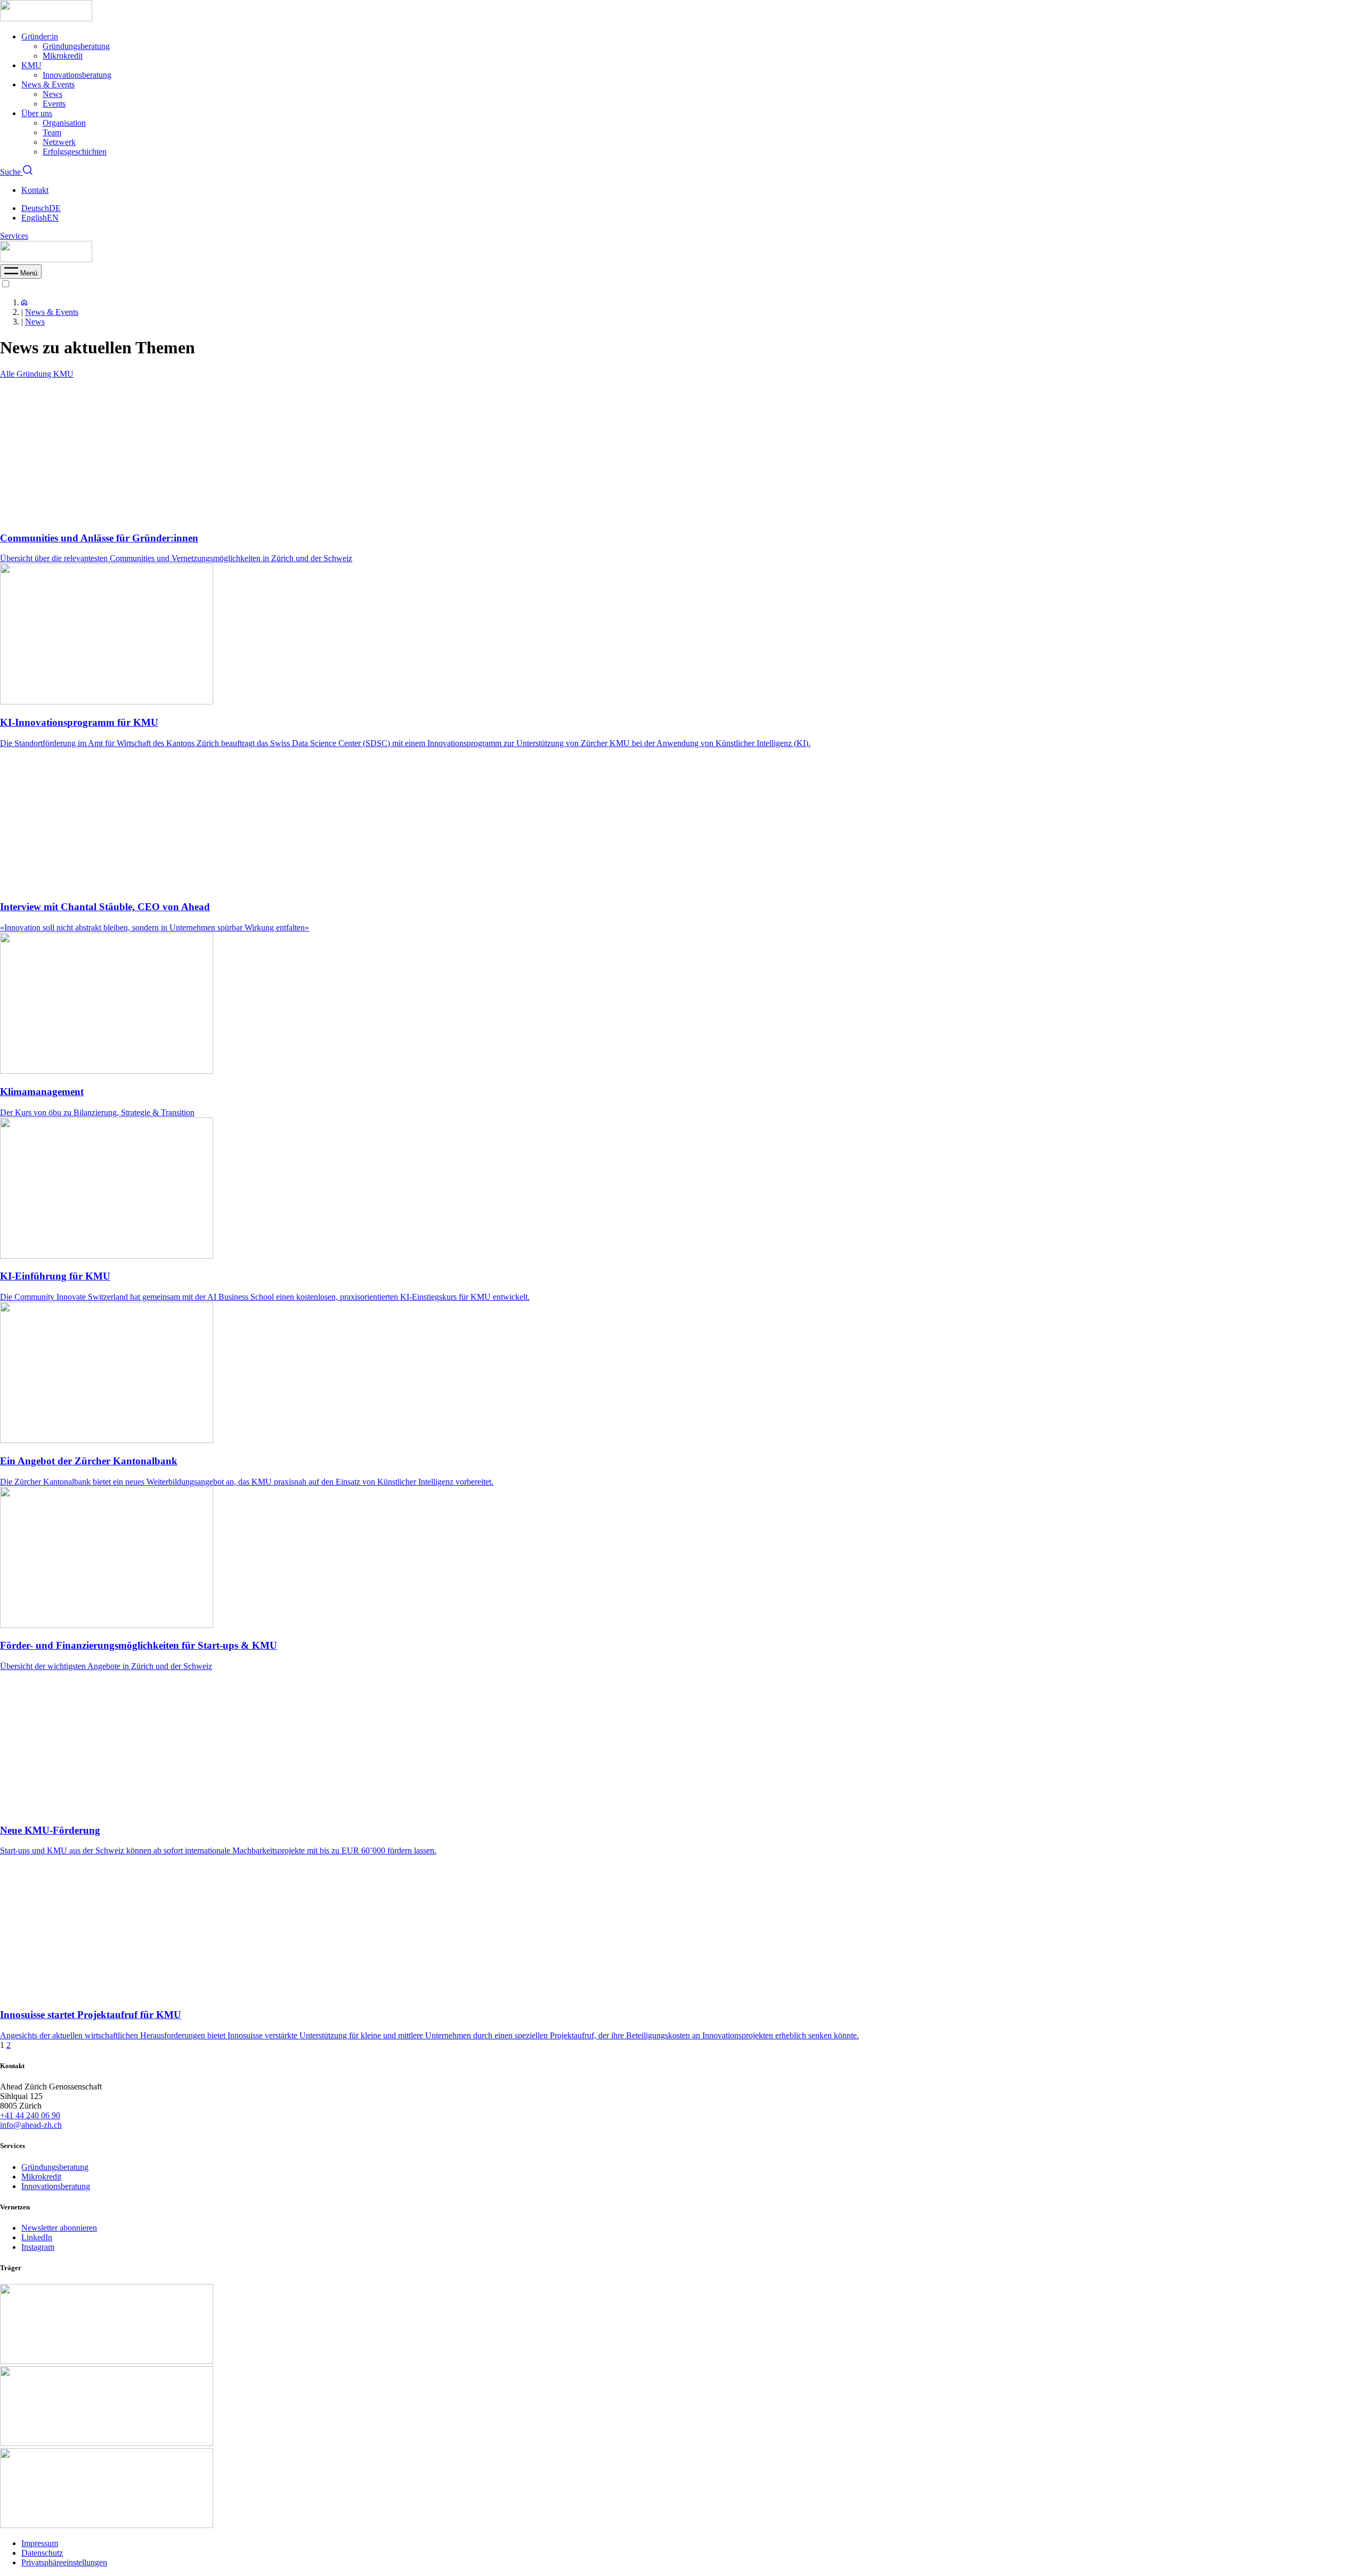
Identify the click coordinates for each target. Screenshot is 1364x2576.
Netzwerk (59, 142)
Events (54, 104)
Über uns (37, 113)
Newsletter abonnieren (59, 2228)
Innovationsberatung (77, 75)
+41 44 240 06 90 (30, 2115)
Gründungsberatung (76, 46)
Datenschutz (42, 2553)
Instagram (38, 2247)
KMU (31, 65)
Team (52, 132)
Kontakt (35, 190)
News (52, 94)
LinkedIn (37, 2237)
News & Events (48, 84)
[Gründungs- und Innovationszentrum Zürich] (24, 302)
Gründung (35, 374)
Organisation (64, 123)
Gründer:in (40, 37)
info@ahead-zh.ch (31, 2125)
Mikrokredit (63, 56)
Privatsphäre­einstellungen (64, 2562)
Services (14, 236)
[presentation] (21, 273)
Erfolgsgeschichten (75, 152)
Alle (8, 374)
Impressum (40, 2543)
